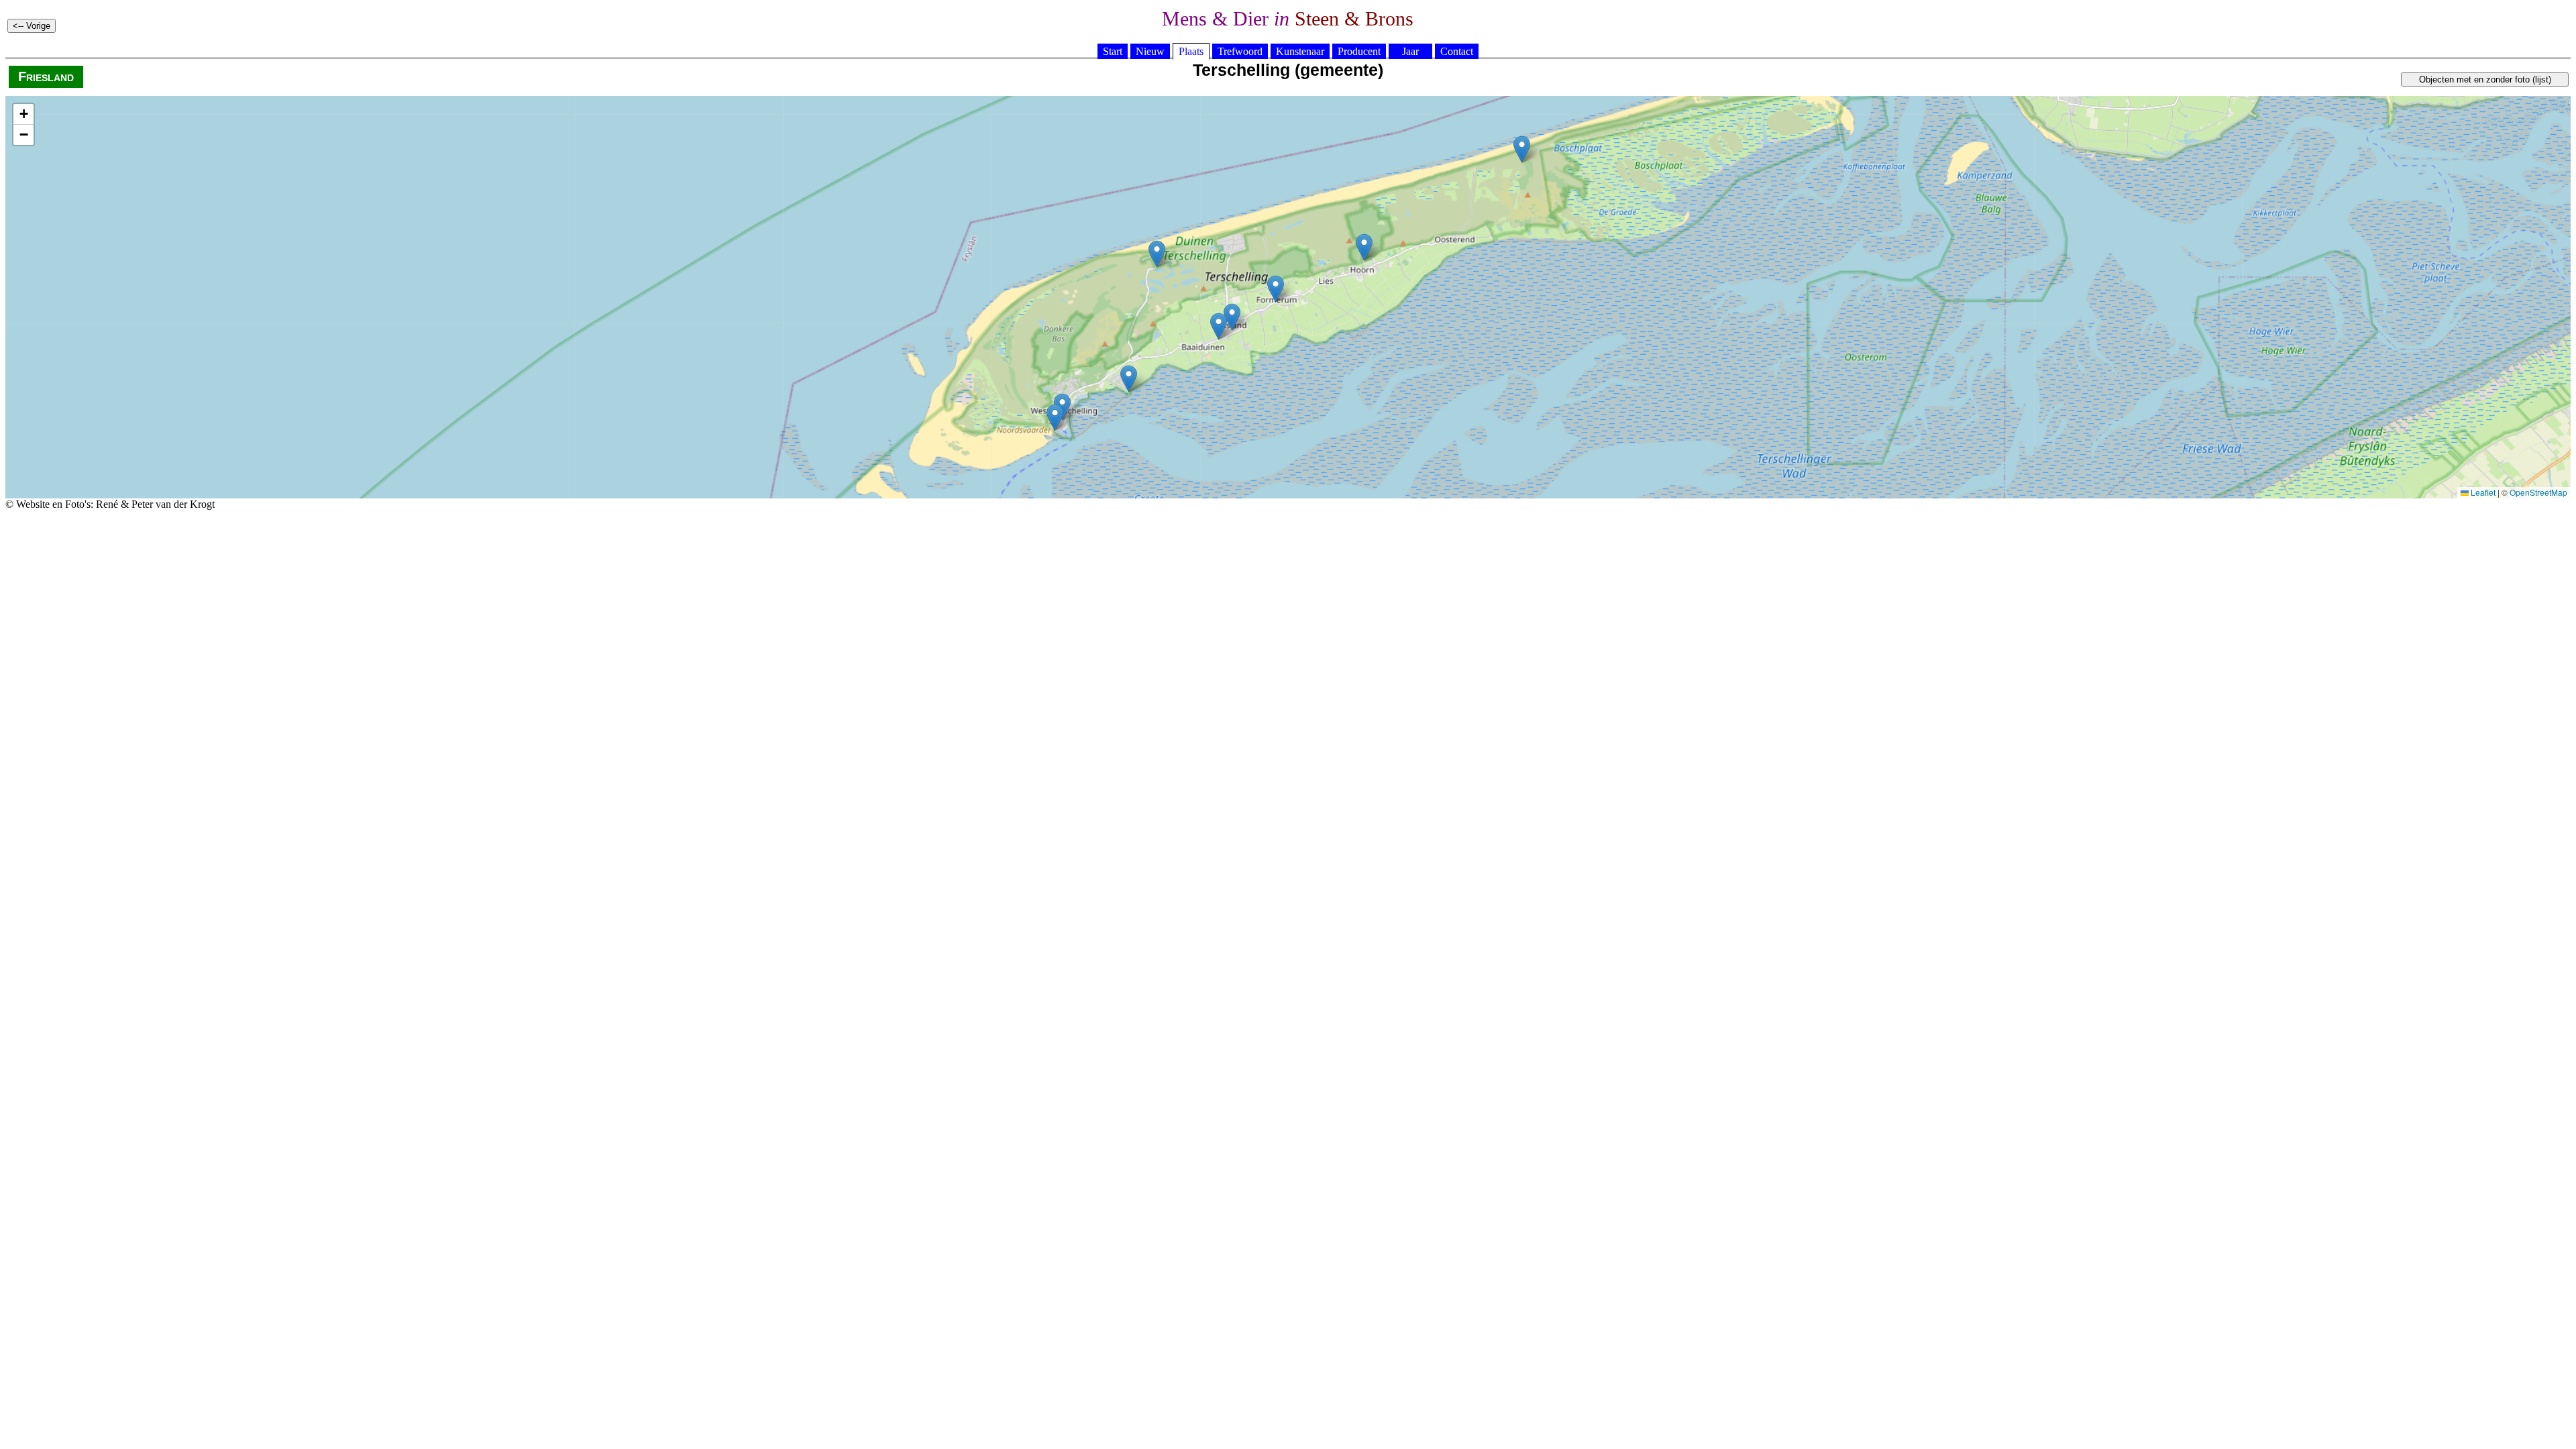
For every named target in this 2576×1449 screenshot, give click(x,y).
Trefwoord (1240, 51)
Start (1113, 51)
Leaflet (2482, 492)
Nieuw (1150, 51)
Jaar (1410, 51)
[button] (1219, 326)
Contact (1457, 51)
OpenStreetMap (2538, 492)
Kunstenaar (1300, 51)
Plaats (1191, 51)
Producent (1359, 51)
